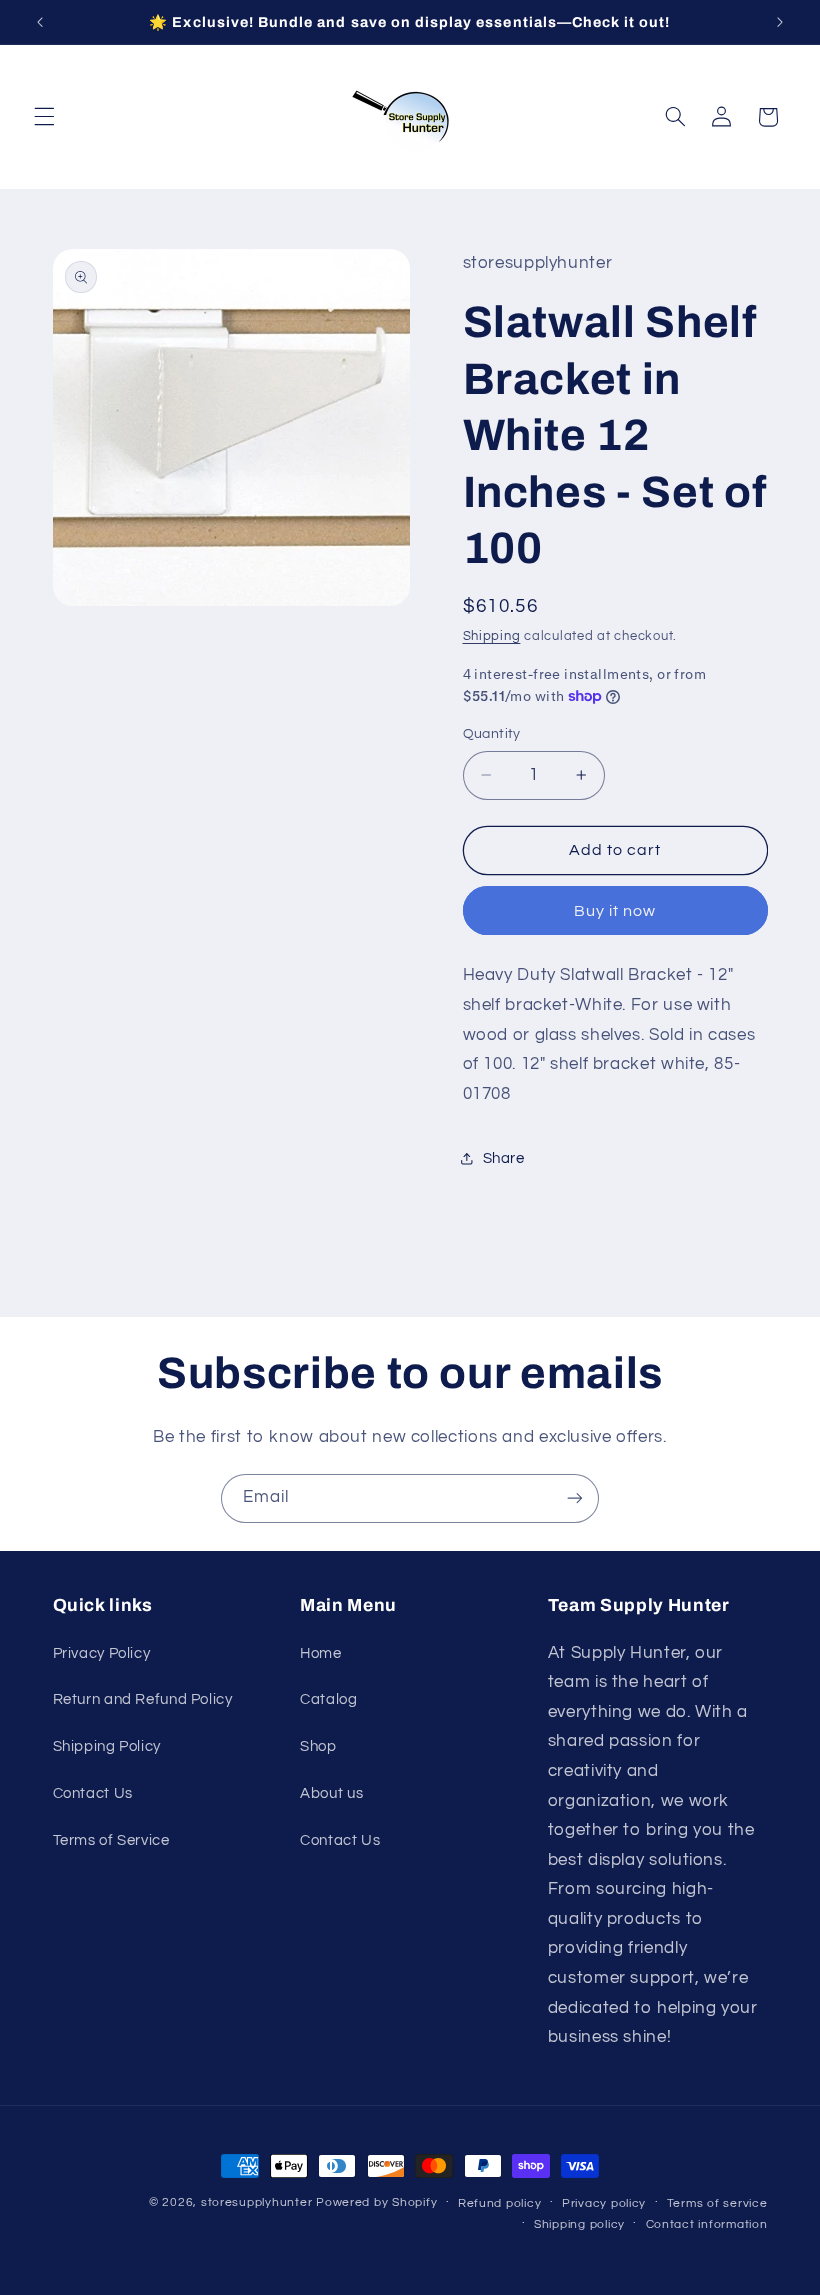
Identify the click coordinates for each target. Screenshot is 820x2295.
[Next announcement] (780, 22)
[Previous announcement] (40, 22)
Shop (318, 1746)
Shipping (492, 636)
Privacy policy (604, 2203)
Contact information (707, 2224)
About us (331, 1793)
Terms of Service (111, 1840)
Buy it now (615, 911)
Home (321, 1653)
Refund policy (500, 2203)
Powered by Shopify (376, 2202)
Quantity (492, 734)
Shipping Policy (107, 1746)
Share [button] (504, 1158)
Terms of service (717, 2203)
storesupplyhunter (257, 2202)
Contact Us (93, 1793)
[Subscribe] (575, 1498)
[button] (44, 117)
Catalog (328, 1699)
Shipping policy (579, 2224)
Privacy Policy (102, 1653)
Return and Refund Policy (143, 1699)
